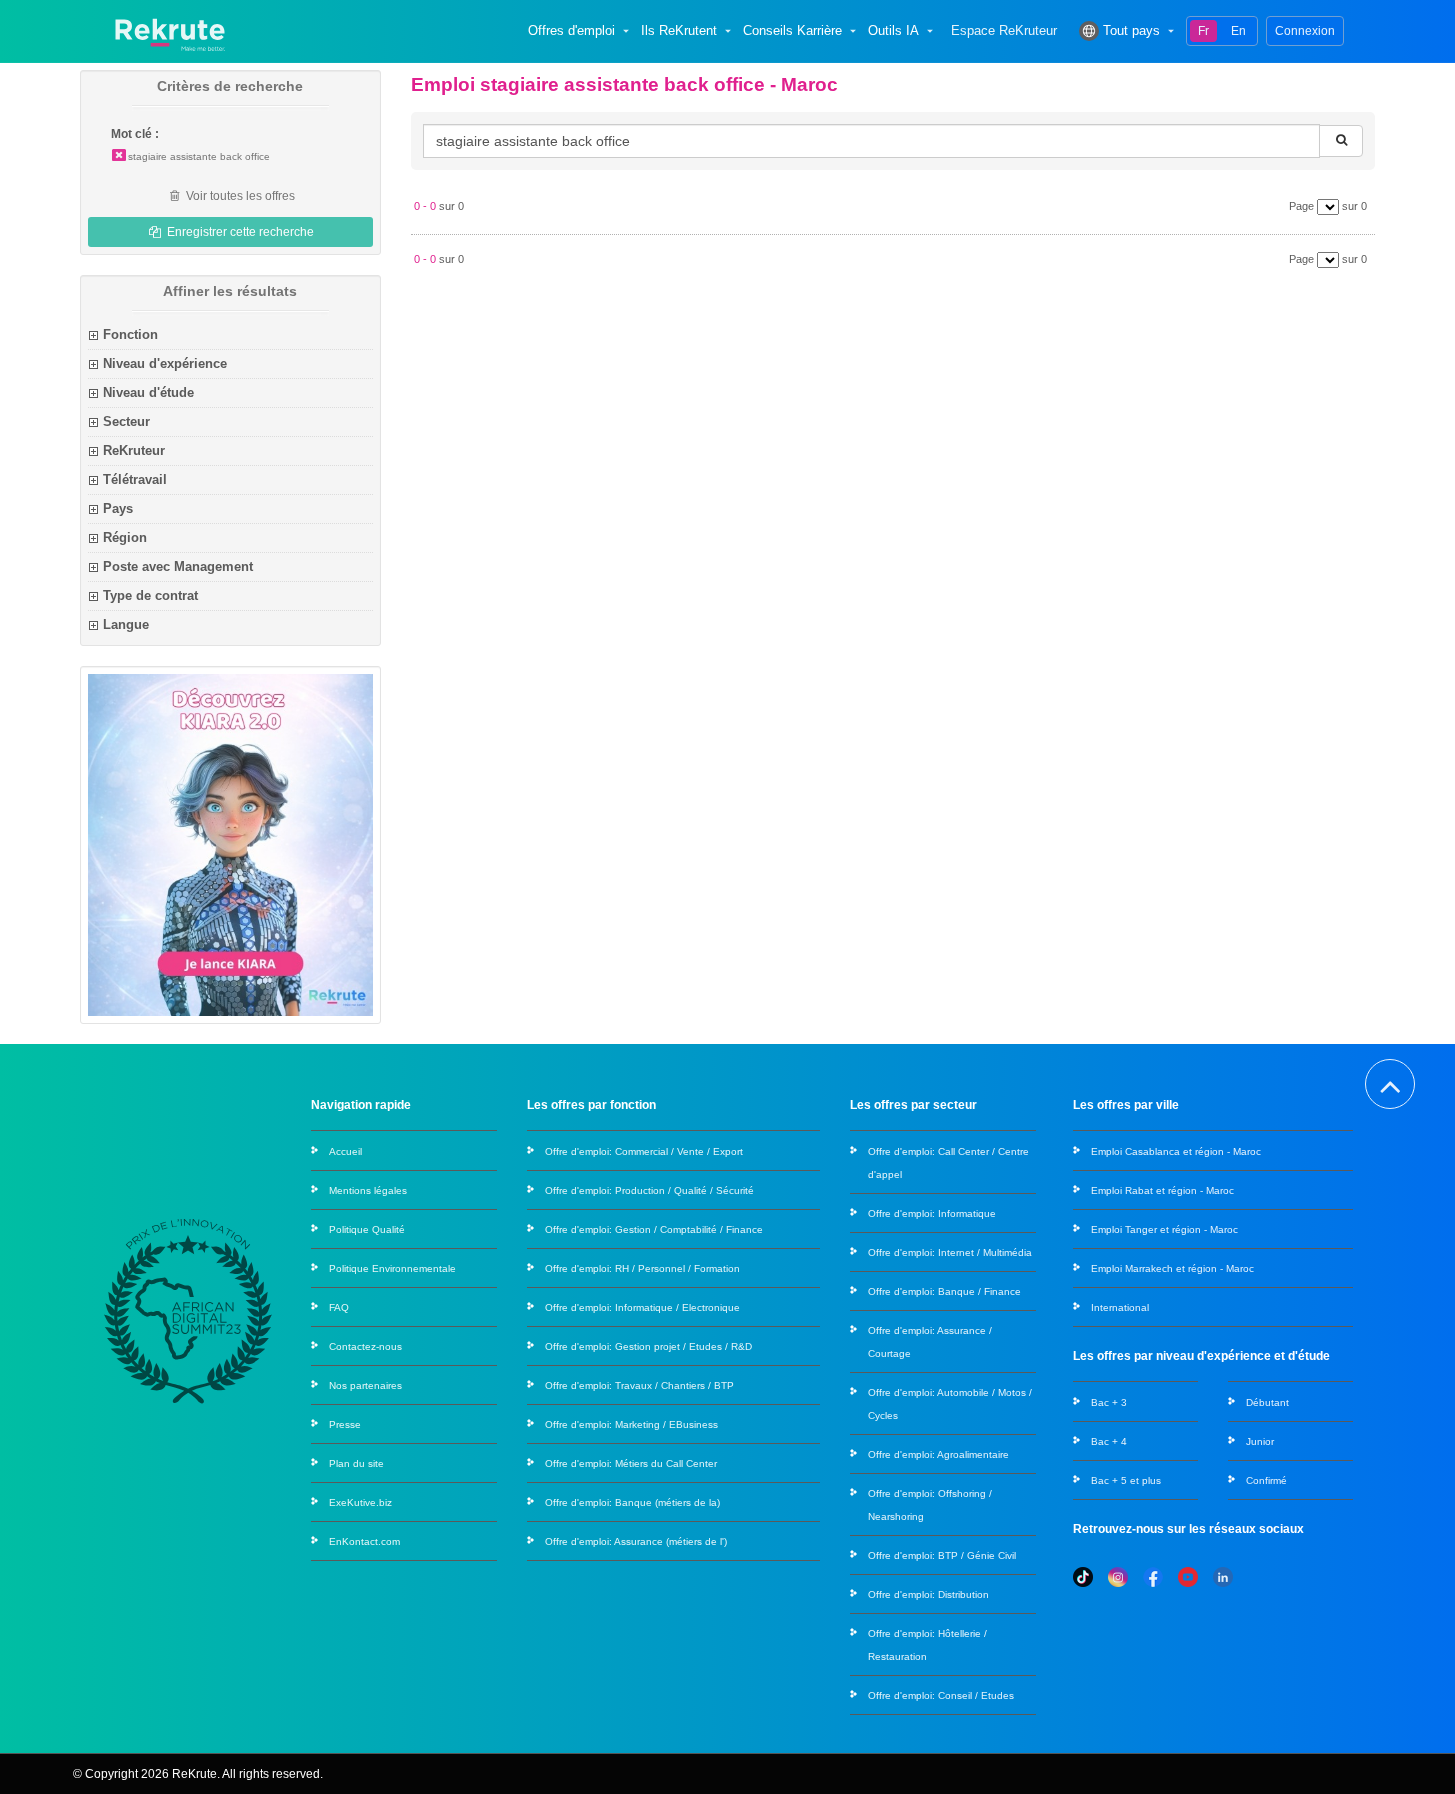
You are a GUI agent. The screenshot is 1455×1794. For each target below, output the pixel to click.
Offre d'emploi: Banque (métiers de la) (632, 1502)
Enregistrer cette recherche (239, 232)
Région (125, 537)
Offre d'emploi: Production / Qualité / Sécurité (649, 1190)
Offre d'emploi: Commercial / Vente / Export (644, 1151)
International (1120, 1307)
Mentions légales (368, 1190)
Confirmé (1266, 1480)
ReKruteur (134, 450)
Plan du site (356, 1463)
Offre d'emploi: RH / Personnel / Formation (642, 1268)
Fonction (130, 334)
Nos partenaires (365, 1385)
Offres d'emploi (571, 31)
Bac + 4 (1109, 1441)
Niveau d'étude (148, 392)
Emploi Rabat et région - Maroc (1162, 1190)
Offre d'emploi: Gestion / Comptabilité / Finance (654, 1229)
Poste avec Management (178, 566)
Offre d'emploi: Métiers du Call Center (631, 1463)
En (1238, 31)
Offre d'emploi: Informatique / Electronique (642, 1307)
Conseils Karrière (792, 31)
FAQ (339, 1307)
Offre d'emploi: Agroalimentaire (938, 1454)
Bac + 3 (1109, 1402)
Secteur (126, 421)
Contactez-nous (365, 1346)
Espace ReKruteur (1004, 31)
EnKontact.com (364, 1541)
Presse (345, 1424)
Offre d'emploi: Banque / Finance (944, 1291)
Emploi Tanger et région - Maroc (1164, 1229)
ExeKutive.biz (360, 1502)
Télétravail (135, 479)
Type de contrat (150, 595)
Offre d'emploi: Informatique (932, 1213)
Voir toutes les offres (239, 196)
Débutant (1267, 1402)
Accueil (345, 1151)
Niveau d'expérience (165, 363)
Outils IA (893, 31)
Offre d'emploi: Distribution (928, 1594)
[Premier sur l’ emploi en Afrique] (169, 30)
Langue (126, 624)
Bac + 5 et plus (1126, 1480)
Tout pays (1131, 30)
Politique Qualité (367, 1229)
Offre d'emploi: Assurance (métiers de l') (636, 1541)
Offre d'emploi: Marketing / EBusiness (631, 1424)
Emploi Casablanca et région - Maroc (1176, 1151)
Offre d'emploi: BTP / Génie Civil (942, 1555)
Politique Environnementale (392, 1268)
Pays (118, 508)
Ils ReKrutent (679, 31)
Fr (1203, 31)
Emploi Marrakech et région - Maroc (1172, 1268)
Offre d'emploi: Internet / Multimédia (950, 1252)
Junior (1260, 1441)
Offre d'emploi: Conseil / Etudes (941, 1695)
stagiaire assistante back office (199, 156)
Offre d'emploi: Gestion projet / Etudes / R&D (648, 1346)
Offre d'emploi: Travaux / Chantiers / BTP (639, 1385)
